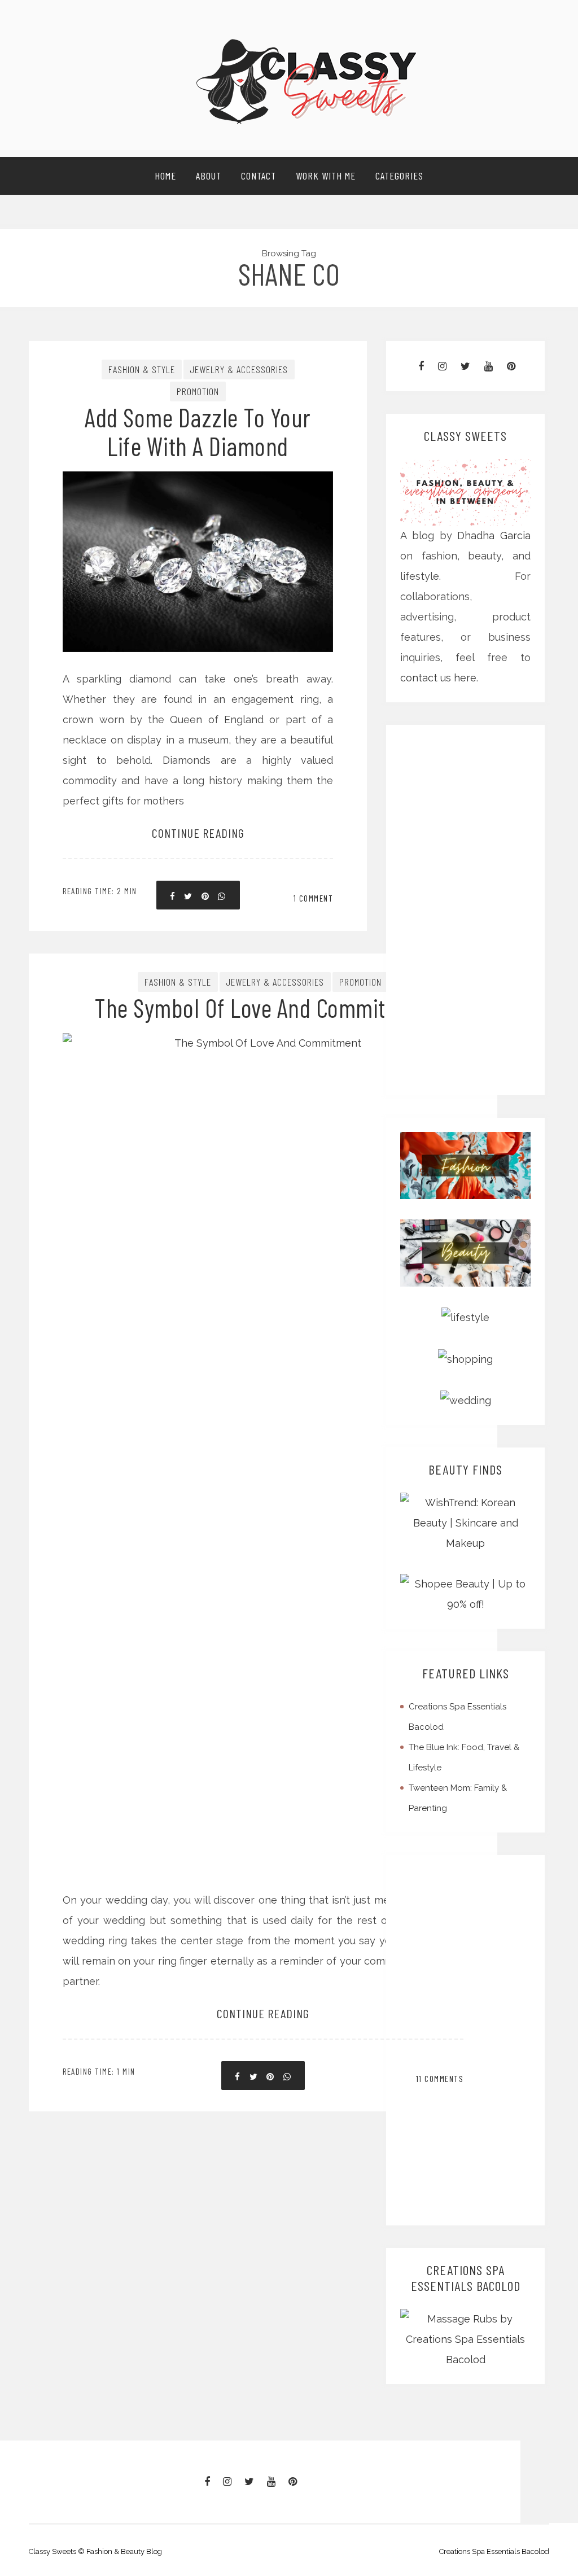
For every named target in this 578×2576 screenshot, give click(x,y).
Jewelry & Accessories (239, 369)
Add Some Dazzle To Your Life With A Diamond (198, 431)
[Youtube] (489, 366)
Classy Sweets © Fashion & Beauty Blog (95, 2551)
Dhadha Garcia (494, 535)
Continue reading (198, 833)
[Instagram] (442, 366)
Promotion (198, 391)
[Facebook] (421, 366)
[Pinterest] (511, 366)
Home (165, 176)
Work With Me (326, 176)
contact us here (438, 678)
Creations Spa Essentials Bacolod (494, 2551)
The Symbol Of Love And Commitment (263, 1007)
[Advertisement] (467, 910)
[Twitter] (465, 366)
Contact (259, 176)
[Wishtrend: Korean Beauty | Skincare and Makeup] (465, 1522)
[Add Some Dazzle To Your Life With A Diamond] (198, 507)
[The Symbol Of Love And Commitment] (263, 1424)
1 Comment (314, 898)
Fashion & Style (142, 369)
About (209, 176)
